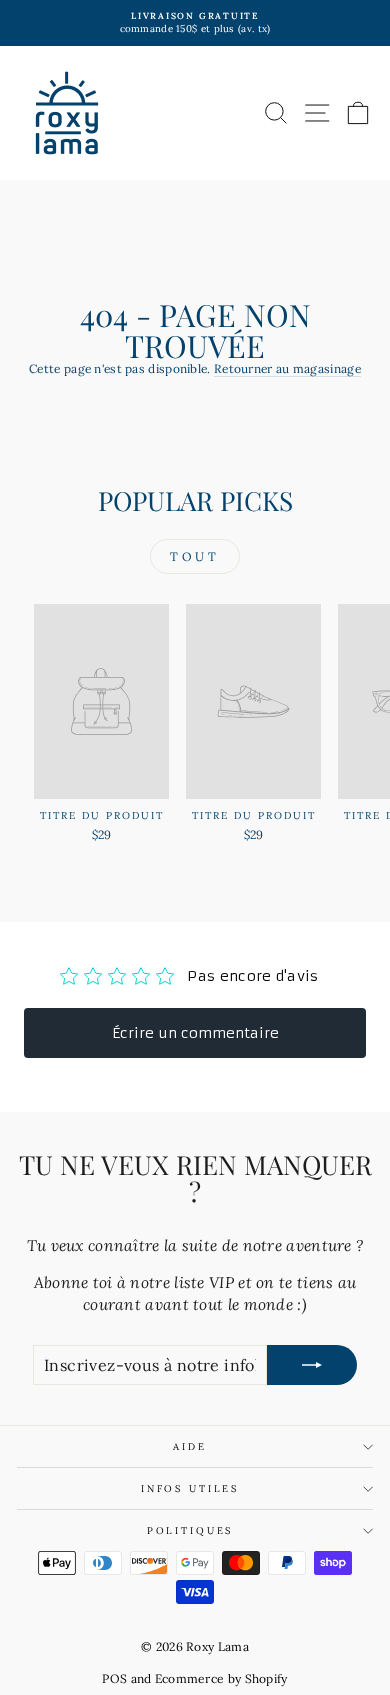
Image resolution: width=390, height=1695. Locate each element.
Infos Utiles (190, 1488)
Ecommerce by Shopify (221, 1678)
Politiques (190, 1530)
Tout (194, 556)
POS (114, 1678)
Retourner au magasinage (287, 368)
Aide (189, 1446)
